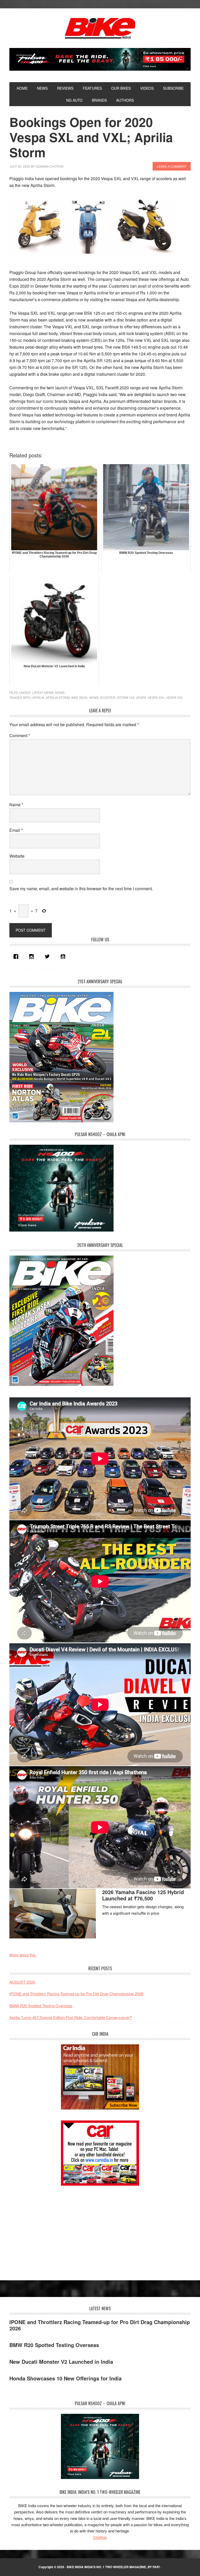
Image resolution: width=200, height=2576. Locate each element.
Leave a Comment (172, 166)
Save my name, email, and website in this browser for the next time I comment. (81, 889)
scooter (108, 697)
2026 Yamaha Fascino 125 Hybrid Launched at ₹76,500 (143, 1895)
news (94, 697)
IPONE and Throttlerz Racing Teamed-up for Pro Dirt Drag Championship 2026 (76, 1994)
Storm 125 (126, 697)
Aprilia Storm (58, 697)
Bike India (100, 28)
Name (16, 805)
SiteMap (100, 2537)
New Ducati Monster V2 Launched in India (61, 2362)
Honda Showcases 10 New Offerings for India (65, 2378)
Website (17, 856)
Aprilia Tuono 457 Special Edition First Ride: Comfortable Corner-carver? (71, 2017)
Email (16, 830)
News (60, 692)
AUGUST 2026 (22, 1982)
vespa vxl (175, 697)
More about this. (23, 1955)
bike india (79, 697)
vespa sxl (156, 697)
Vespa (141, 697)
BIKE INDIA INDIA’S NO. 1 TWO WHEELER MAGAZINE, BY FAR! (113, 2567)
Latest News (43, 692)
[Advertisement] (48, 2228)
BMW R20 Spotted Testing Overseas (41, 2006)
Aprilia (38, 697)
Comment (20, 735)
